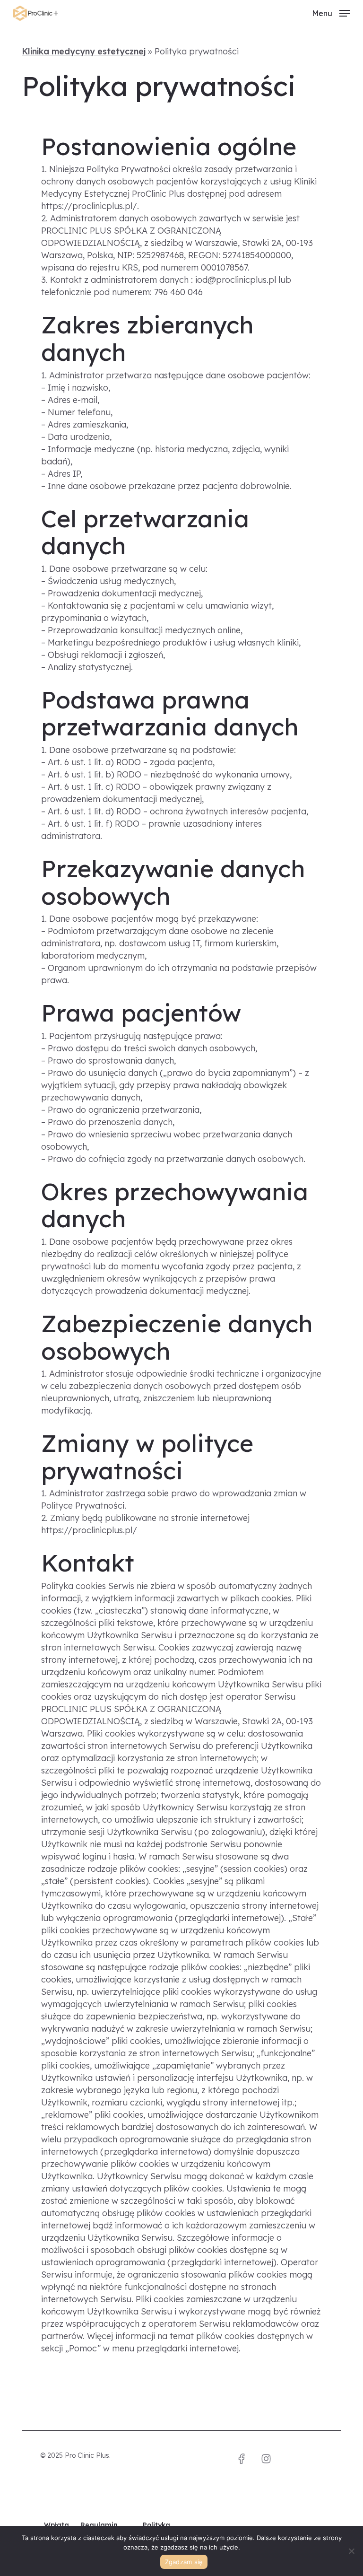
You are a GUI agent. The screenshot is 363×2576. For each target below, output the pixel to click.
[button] (331, 13)
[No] (351, 2551)
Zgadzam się (184, 2562)
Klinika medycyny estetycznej (84, 51)
